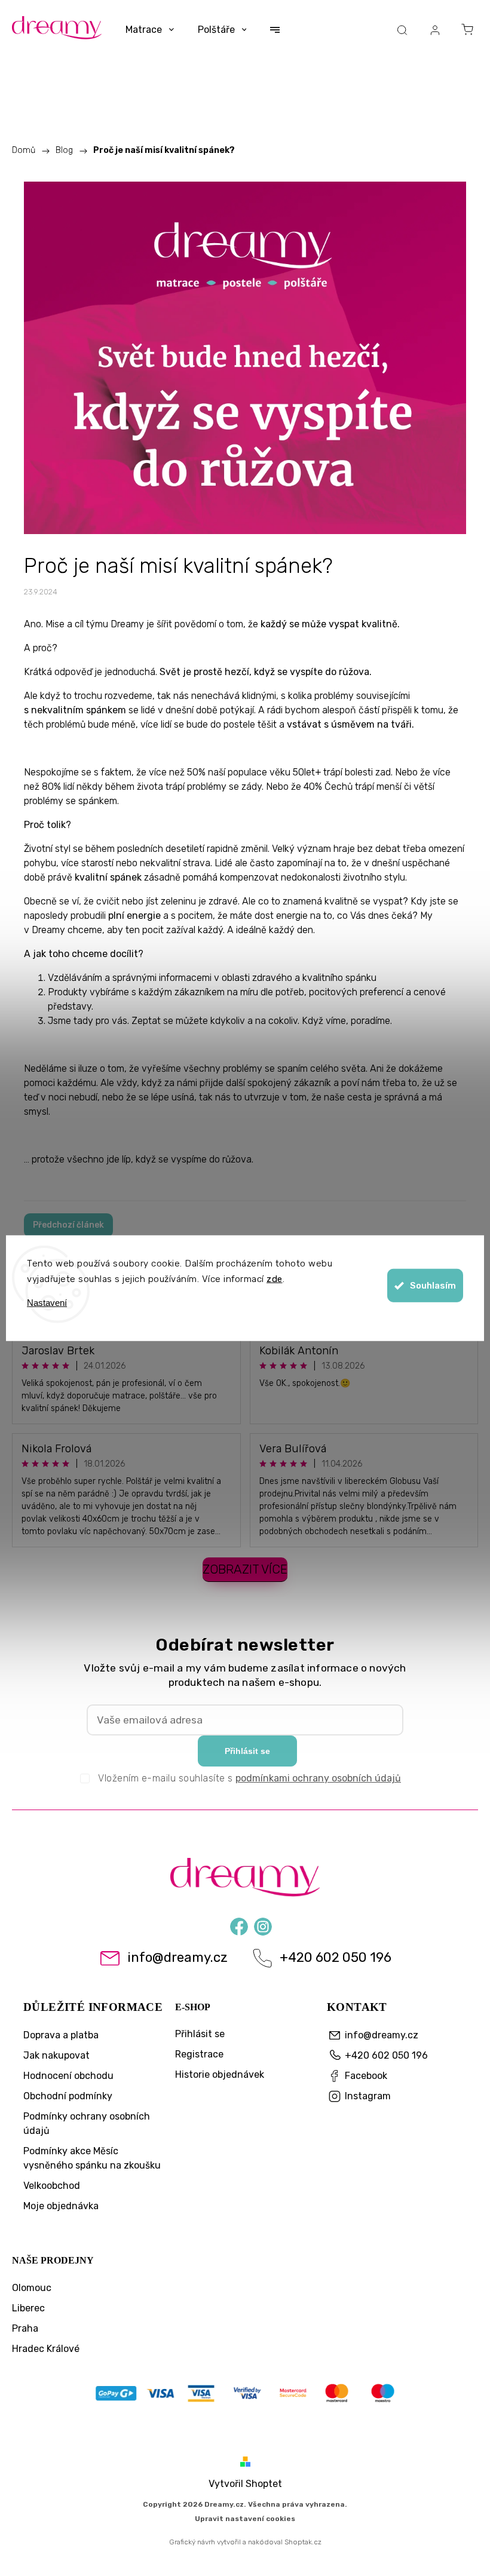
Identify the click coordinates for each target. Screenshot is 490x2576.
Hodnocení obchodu (68, 2076)
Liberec (28, 2308)
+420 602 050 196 (336, 1958)
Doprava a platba (61, 2035)
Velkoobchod (52, 2186)
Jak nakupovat (56, 2055)
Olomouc (32, 2288)
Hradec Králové (46, 2349)
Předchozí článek (68, 1225)
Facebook (239, 1925)
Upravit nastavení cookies (245, 2519)
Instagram (263, 1925)
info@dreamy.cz (177, 1958)
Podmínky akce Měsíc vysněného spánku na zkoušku (92, 2158)
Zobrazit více (245, 1569)
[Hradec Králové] (245, 2395)
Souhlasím (433, 1286)
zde (275, 1278)
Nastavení (47, 1303)
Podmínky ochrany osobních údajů (87, 2123)
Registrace (199, 2054)
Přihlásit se (247, 1751)
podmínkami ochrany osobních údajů (318, 1778)
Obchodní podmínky (68, 2096)
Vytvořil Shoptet (245, 2484)
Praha (25, 2328)
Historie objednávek (220, 2074)
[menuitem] (150, 30)
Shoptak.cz (303, 2542)
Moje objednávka (61, 2206)
